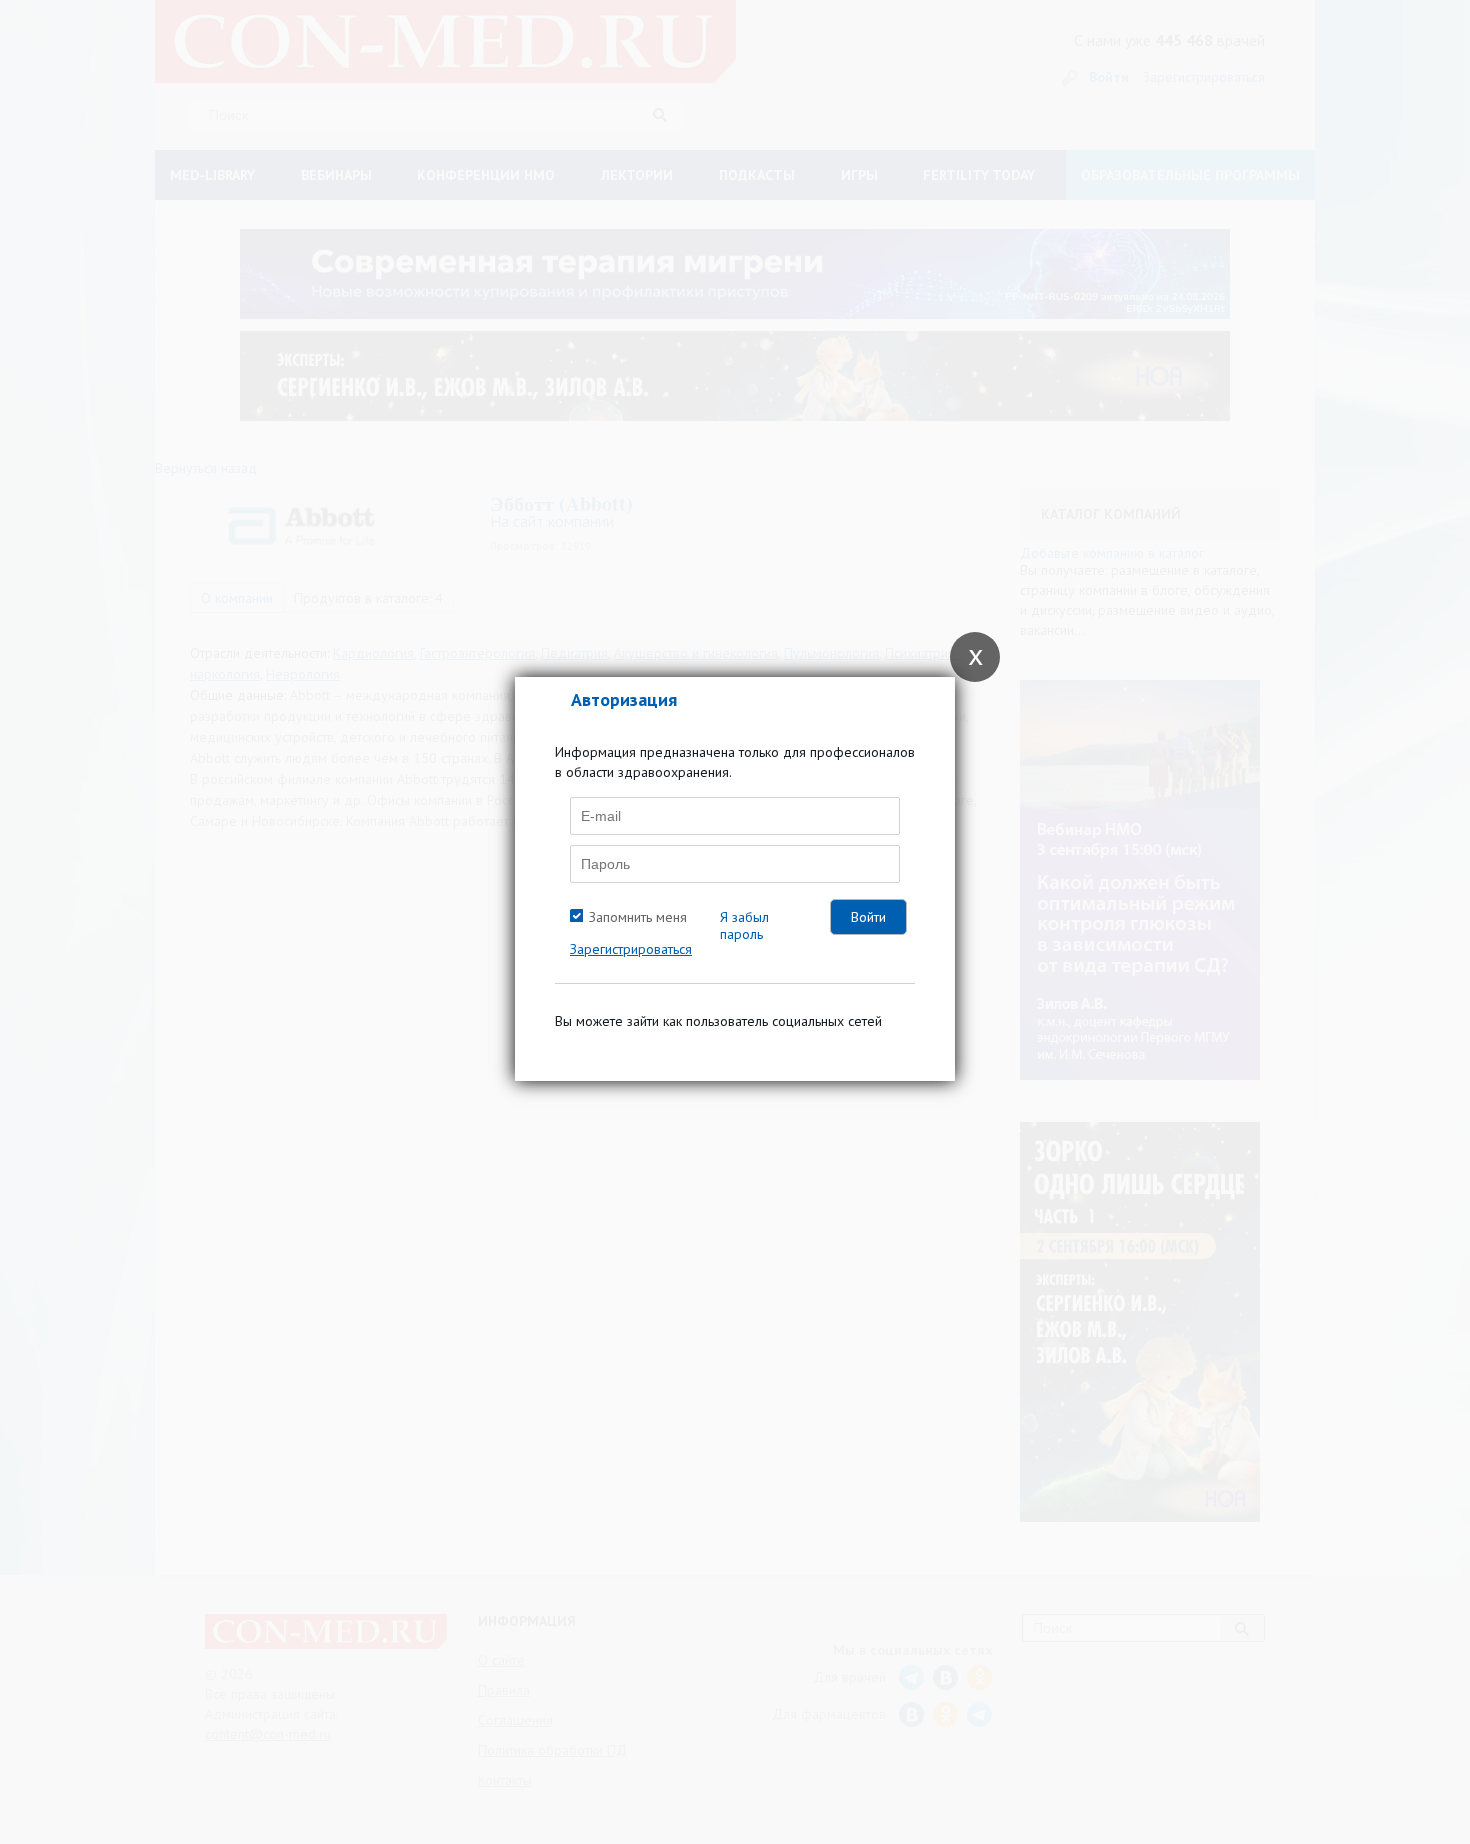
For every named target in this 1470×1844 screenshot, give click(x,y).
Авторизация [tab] (624, 699)
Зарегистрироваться (631, 949)
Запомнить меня (638, 917)
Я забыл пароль (744, 925)
